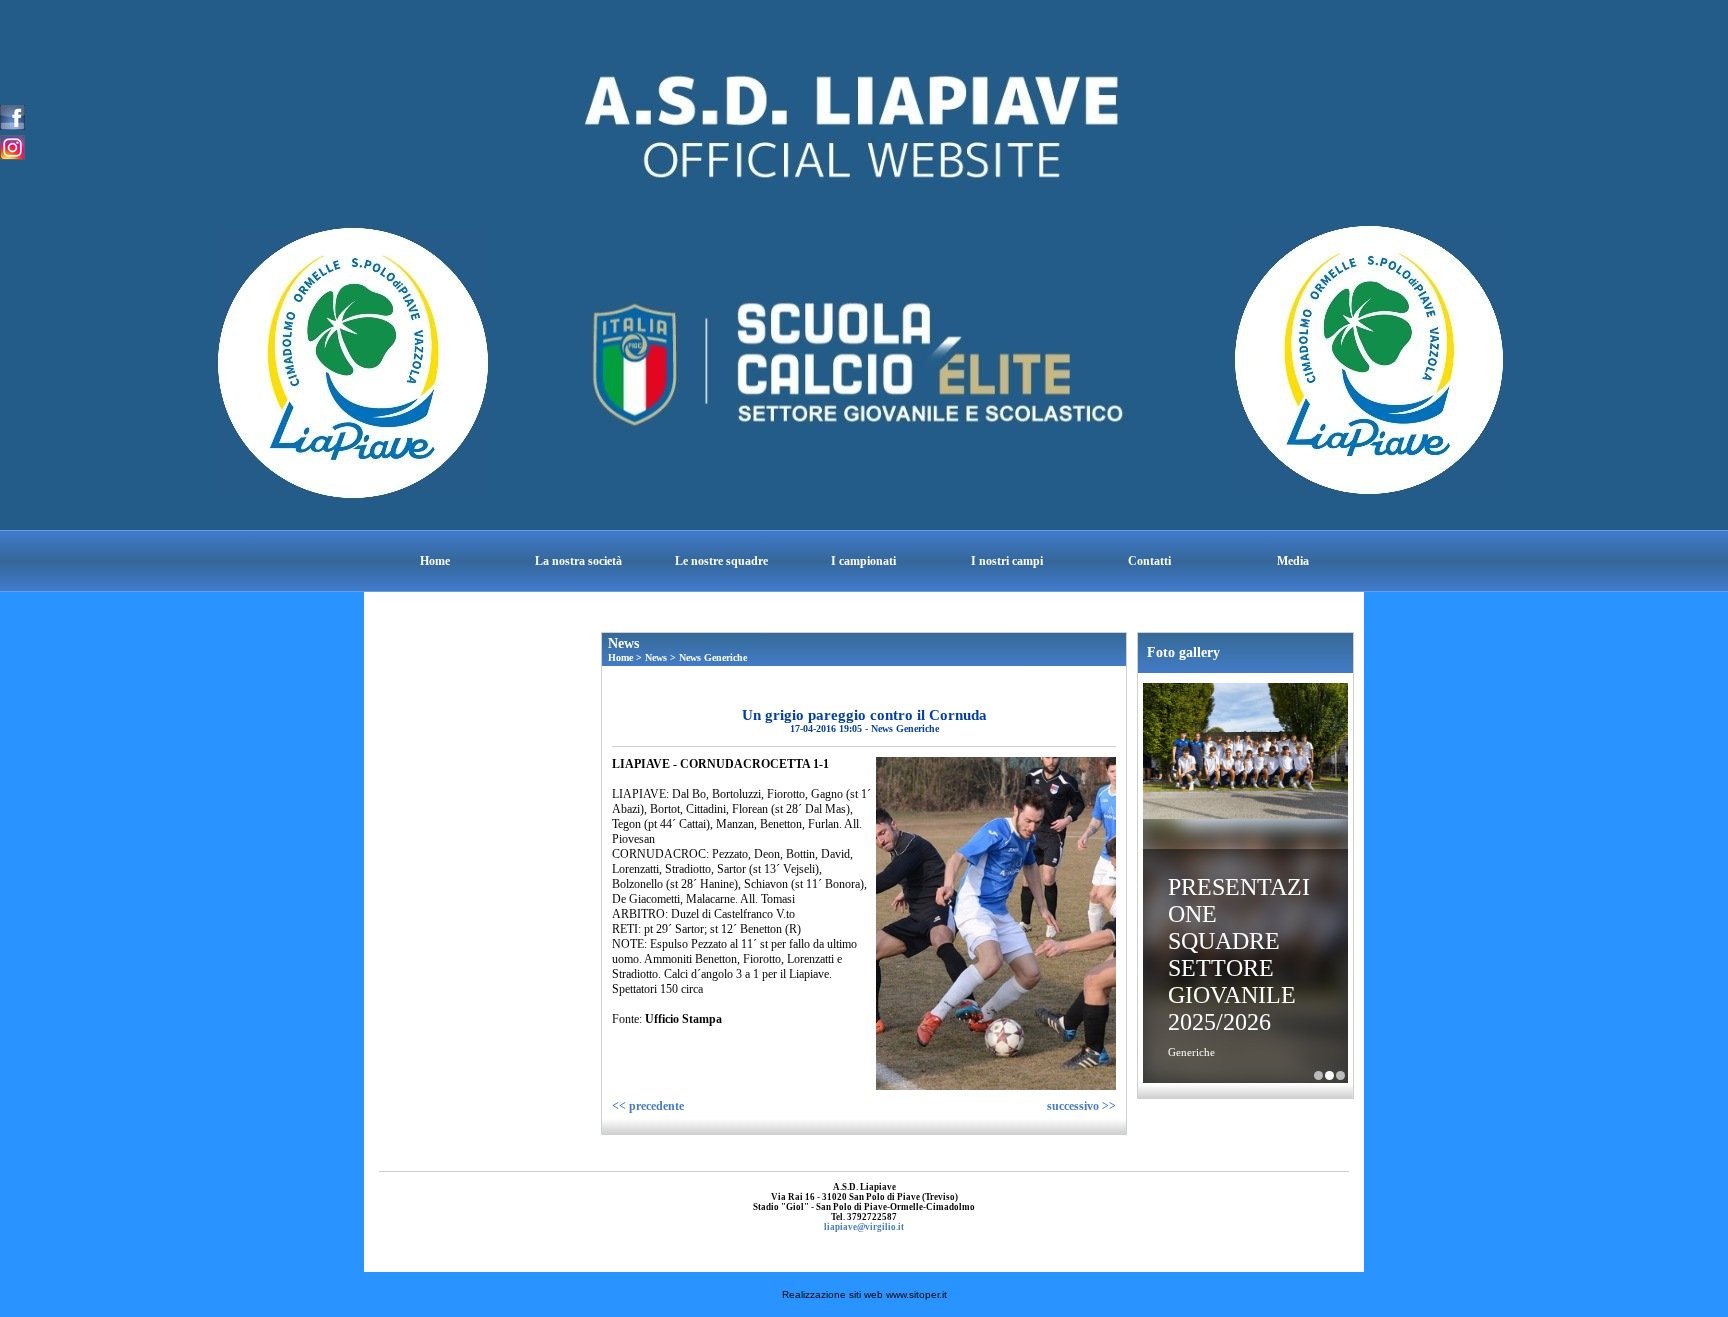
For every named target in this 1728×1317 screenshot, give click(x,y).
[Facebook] (12, 116)
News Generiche (713, 657)
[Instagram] (12, 146)
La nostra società (578, 561)
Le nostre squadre (721, 561)
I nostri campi (1007, 561)
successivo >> (1081, 1106)
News (656, 657)
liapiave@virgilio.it (864, 1227)
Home (435, 561)
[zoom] (996, 1086)
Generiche (1191, 1052)
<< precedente (648, 1106)
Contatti (1149, 561)
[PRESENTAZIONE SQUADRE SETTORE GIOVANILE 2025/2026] (1245, 753)
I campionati (863, 561)
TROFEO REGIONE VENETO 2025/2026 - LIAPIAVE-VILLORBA (1340, 1075)
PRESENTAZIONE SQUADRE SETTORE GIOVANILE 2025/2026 (1239, 954)
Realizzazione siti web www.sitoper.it (864, 1294)
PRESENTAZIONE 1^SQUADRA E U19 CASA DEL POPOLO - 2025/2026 (1318, 1075)
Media (1293, 561)
